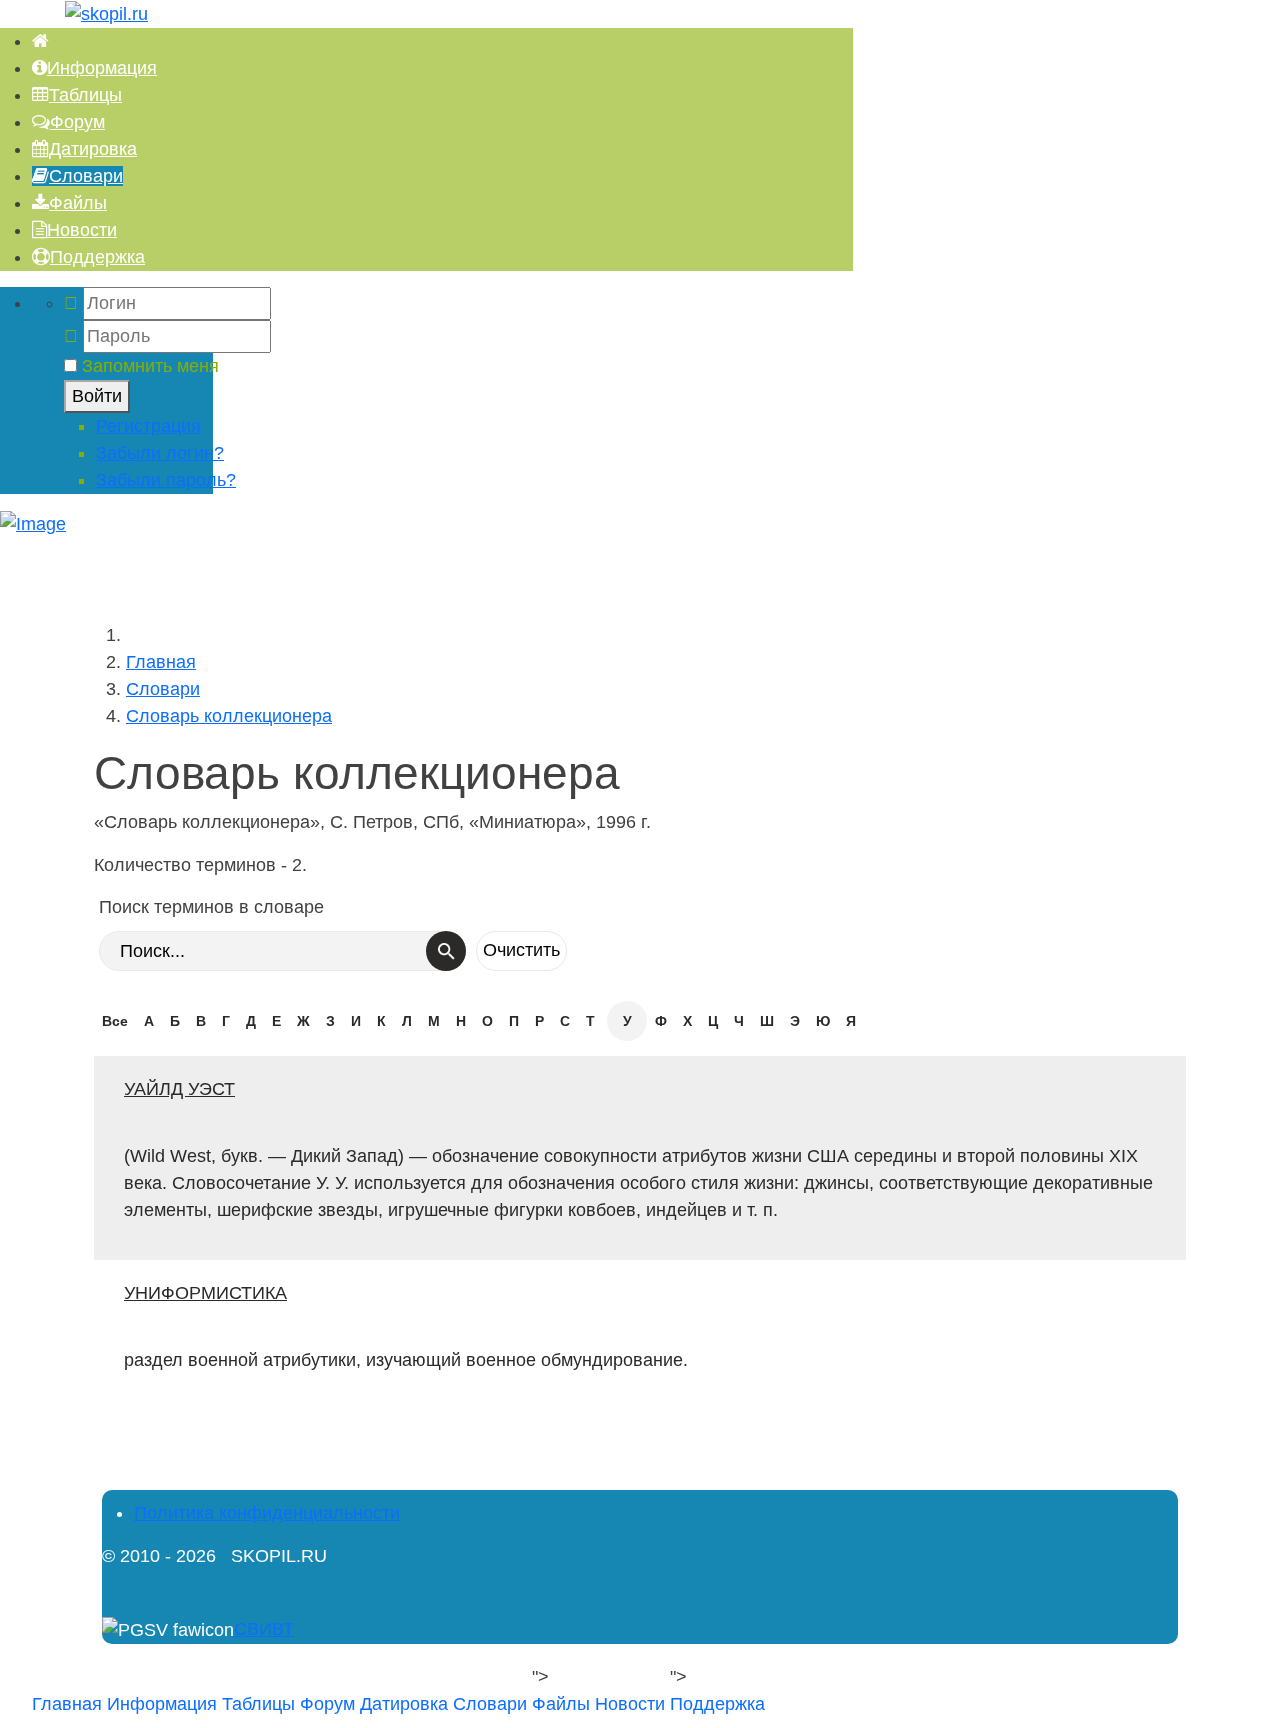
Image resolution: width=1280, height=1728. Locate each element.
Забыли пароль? (166, 480)
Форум (327, 1704)
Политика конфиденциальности (267, 1513)
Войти (97, 396)
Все (115, 1021)
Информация (162, 1704)
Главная (67, 1704)
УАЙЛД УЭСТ (179, 1089)
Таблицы (258, 1704)
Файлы (561, 1704)
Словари (490, 1704)
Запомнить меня (150, 366)
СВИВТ (264, 1629)
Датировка (404, 1704)
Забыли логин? (160, 453)
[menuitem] (40, 41)
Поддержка (717, 1704)
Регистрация (148, 426)
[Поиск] (446, 951)
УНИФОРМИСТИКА (205, 1293)
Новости (630, 1704)
